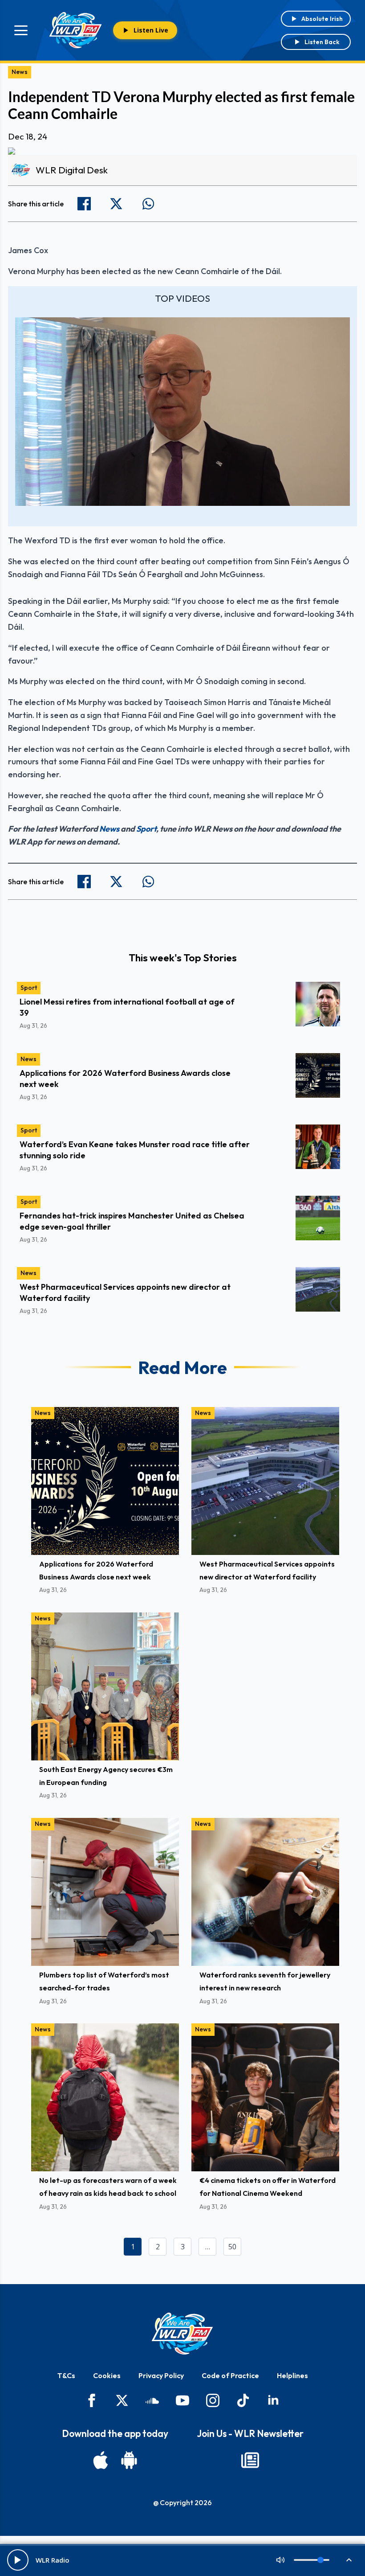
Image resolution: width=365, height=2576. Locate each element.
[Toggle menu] (21, 30)
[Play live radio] (18, 2560)
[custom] (152, 2400)
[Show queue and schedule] (349, 2560)
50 (232, 2247)
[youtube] (182, 2400)
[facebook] (92, 2400)
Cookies (107, 2375)
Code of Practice (230, 2375)
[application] (182, 412)
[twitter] (122, 2400)
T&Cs (66, 2375)
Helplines (292, 2375)
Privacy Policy (161, 2375)
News (20, 72)
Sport (146, 829)
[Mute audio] (280, 2560)
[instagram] (213, 2400)
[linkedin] (273, 2400)
